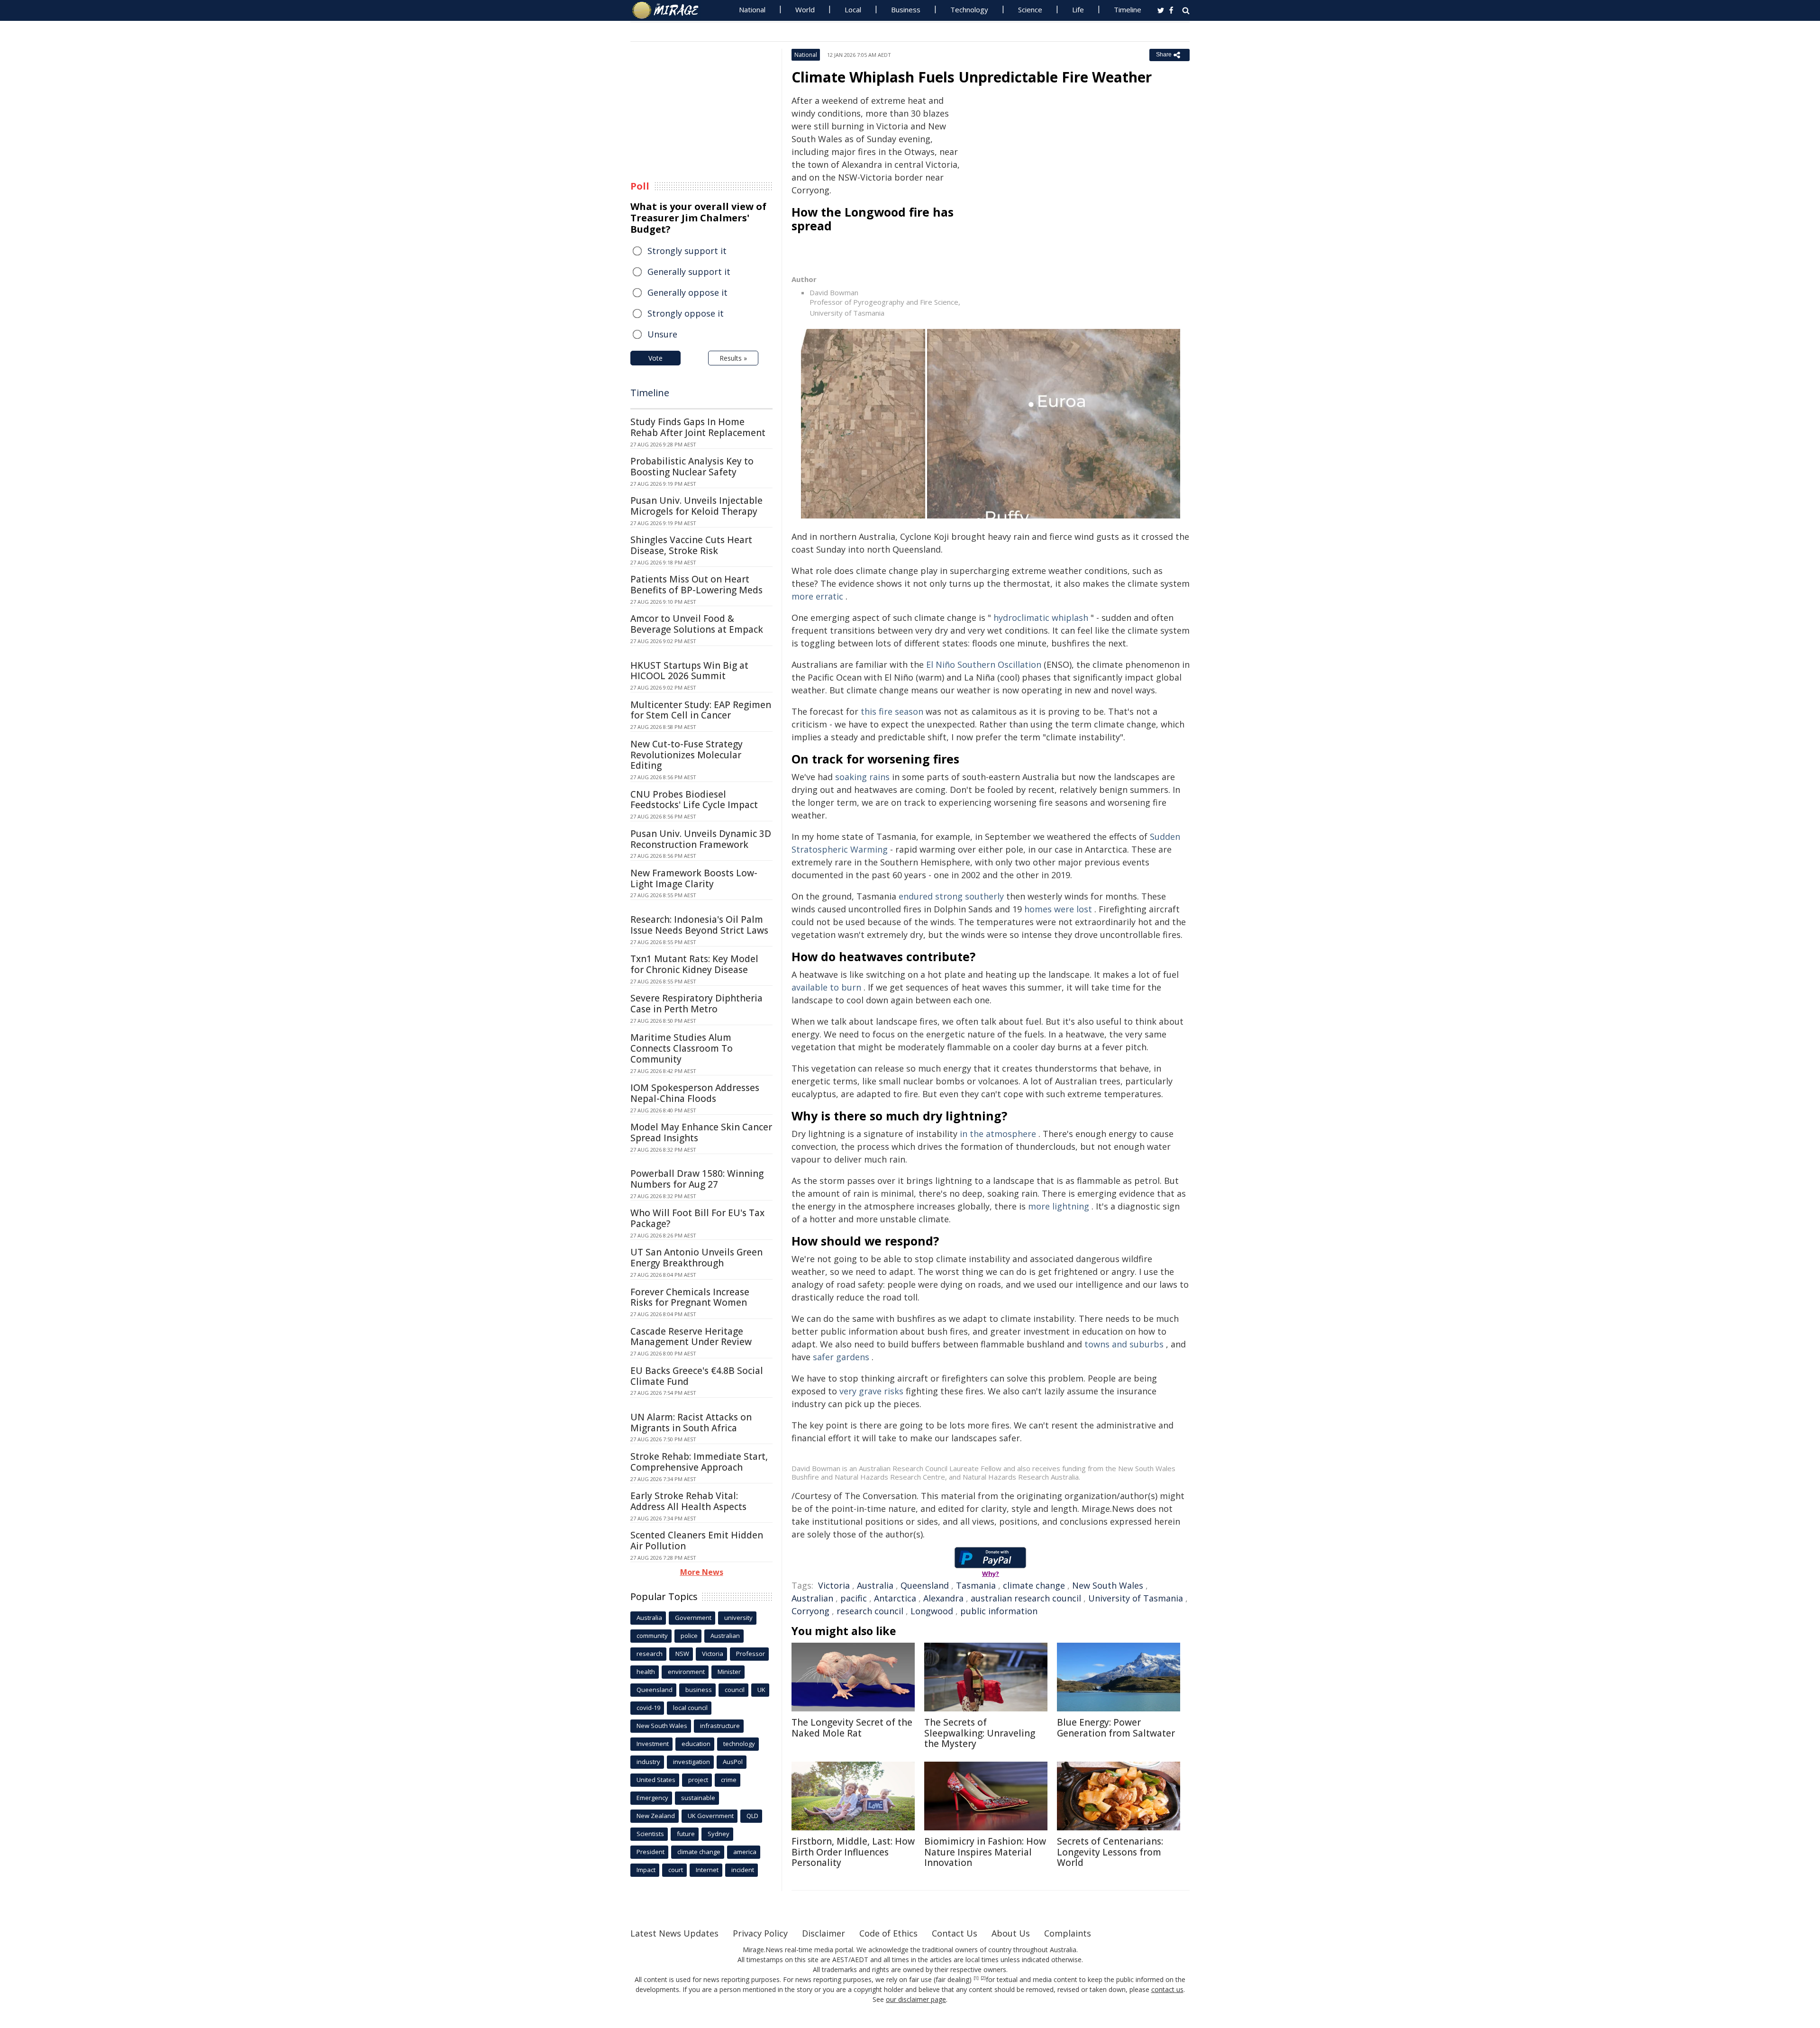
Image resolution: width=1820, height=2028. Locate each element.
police (689, 1636)
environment (686, 1672)
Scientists (650, 1834)
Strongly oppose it (686, 313)
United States (656, 1780)
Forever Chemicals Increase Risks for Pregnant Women (690, 1297)
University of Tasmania (1136, 1598)
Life (1078, 9)
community (652, 1636)
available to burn (826, 987)
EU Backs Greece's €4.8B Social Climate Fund (697, 1376)
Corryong (810, 1611)
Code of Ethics (888, 1933)
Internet (707, 1870)
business (699, 1690)
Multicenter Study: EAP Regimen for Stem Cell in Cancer (701, 710)
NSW (682, 1654)
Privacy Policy (760, 1933)
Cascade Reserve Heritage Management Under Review (691, 1337)
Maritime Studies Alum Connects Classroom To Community (682, 1048)
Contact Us (955, 1933)
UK (761, 1690)
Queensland (925, 1585)
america (745, 1852)
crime (729, 1780)
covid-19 (648, 1708)
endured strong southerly (951, 896)
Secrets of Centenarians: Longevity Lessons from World (1110, 1852)
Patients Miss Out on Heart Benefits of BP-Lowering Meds (696, 585)
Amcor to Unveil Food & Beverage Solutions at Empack (697, 624)
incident (743, 1870)
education (696, 1744)
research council (870, 1611)
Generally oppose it (687, 292)
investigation (692, 1762)
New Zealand (656, 1816)
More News (702, 1572)
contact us (1167, 1989)
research (650, 1654)
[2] (983, 1978)
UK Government (711, 1816)
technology (739, 1744)
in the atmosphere (998, 1134)
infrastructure (720, 1726)
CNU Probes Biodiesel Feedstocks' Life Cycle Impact (694, 800)
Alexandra (943, 1598)
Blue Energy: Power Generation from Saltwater (1116, 1728)
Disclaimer (824, 1933)
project (698, 1780)
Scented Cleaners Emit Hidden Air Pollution (697, 1541)
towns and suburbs (1124, 1344)
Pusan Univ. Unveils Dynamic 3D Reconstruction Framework (701, 839)
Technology (969, 9)
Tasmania (976, 1585)
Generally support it (689, 272)
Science (1030, 9)
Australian (812, 1598)
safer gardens (841, 1357)
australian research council (1026, 1598)
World (805, 9)
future (686, 1834)
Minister (729, 1672)
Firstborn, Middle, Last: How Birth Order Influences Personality (853, 1852)
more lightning (1059, 1206)
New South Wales (1108, 1585)
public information (999, 1611)
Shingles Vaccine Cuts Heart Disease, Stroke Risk (691, 545)
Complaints (1068, 1933)
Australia (875, 1585)
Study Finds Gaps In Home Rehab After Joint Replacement (698, 427)
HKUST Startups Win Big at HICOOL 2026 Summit (689, 671)
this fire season (892, 711)
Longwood (932, 1611)
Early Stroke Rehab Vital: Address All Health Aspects (688, 1501)
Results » (733, 358)
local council (690, 1708)
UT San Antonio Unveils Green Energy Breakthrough (696, 1258)
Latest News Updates (674, 1933)
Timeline (1128, 9)
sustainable (698, 1798)
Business (906, 9)
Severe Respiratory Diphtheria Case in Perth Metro (696, 1004)
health (646, 1672)
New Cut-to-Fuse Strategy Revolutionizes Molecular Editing (687, 755)
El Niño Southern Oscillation (984, 664)
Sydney (719, 1834)
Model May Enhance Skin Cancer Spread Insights (701, 1132)
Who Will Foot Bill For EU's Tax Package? (697, 1218)
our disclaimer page (916, 1999)
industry (648, 1762)
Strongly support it (687, 251)
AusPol (733, 1762)
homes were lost (1058, 909)
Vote (655, 358)
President (651, 1852)
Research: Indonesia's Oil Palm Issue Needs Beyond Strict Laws (699, 925)
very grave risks (871, 1391)
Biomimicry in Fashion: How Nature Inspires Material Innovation (985, 1852)
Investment (653, 1744)
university (738, 1618)
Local (853, 9)
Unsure (662, 334)
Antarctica (895, 1598)
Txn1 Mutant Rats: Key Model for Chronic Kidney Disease (694, 964)
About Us (1011, 1933)
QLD (752, 1816)
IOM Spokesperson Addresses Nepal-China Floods (695, 1093)
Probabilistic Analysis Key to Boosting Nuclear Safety (692, 467)
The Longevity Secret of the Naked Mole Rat (852, 1728)
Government (693, 1618)
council (735, 1690)
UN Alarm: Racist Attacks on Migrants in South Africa (691, 1423)
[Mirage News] (670, 10)
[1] (976, 1978)
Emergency (652, 1798)
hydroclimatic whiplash (1041, 618)
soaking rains (862, 777)
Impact (646, 1870)
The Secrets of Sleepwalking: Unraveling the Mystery (980, 1733)
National (752, 9)
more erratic (817, 596)
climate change (1034, 1585)
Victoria (834, 1585)
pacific (854, 1598)
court (676, 1870)
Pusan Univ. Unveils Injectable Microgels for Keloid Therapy (696, 506)
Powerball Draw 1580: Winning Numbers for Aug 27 (697, 1179)
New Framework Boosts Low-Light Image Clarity (694, 878)
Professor (751, 1654)
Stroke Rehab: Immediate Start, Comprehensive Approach (699, 1462)
